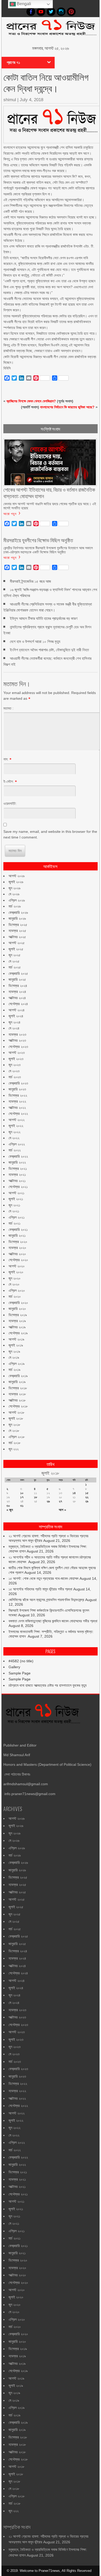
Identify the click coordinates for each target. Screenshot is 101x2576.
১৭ (22, 1497)
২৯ (87, 1501)
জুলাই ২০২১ (16, 1199)
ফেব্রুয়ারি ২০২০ (18, 1303)
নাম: (6, 759)
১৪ (74, 1493)
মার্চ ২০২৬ (15, 906)
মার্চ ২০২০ (15, 1296)
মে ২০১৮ (14, 1431)
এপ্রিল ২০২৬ (17, 900)
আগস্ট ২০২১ (16, 1193)
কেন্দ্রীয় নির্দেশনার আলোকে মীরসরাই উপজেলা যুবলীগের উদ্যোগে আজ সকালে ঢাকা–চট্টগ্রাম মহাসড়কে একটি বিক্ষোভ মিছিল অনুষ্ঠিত (48, 550)
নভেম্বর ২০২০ (17, 1248)
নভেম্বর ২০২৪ (17, 992)
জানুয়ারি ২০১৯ (17, 1382)
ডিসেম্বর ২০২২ (18, 1095)
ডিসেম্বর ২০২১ (18, 1169)
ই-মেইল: (9, 781)
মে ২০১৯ (14, 1357)
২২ (87, 1497)
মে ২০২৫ (14, 961)
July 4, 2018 (31, 100)
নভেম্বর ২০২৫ (17, 931)
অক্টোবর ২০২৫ (17, 937)
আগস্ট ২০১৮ (16, 1412)
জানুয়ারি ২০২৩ (17, 1089)
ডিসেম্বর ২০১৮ (18, 1388)
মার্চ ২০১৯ (15, 1370)
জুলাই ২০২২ (16, 1126)
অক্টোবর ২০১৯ (17, 1327)
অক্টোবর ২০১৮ (17, 1400)
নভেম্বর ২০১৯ (17, 1321)
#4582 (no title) (21, 1661)
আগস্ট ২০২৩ (17, 1053)
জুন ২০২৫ (15, 955)
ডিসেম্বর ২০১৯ (18, 1315)
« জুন (10, 1510)
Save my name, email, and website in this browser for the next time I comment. (50, 834)
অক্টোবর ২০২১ (17, 1181)
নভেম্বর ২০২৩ (17, 1034)
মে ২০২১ (14, 1211)
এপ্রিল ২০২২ (17, 1144)
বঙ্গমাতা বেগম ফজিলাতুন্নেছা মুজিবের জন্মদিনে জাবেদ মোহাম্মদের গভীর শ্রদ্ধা (53, 1621)
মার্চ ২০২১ (15, 1223)
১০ (22, 1493)
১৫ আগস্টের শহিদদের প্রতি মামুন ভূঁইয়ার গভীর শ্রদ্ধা (40, 1589)
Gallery (14, 1667)
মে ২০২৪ (14, 1028)
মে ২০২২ (14, 1138)
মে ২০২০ (14, 1284)
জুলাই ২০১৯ (16, 1345)
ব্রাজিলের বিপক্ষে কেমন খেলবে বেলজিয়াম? (31, 401)
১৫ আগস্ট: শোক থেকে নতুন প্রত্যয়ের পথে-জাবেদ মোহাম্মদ (44, 1578)
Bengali (23, 4)
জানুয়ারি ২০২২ (17, 1162)
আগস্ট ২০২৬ (17, 876)
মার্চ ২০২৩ (15, 1077)
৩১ (22, 1506)
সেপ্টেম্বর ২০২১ (18, 1187)
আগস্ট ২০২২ (17, 1120)
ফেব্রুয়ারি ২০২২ (18, 1156)
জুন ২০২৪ (15, 1022)
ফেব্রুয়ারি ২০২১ (18, 1229)
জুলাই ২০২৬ (16, 882)
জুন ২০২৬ (15, 888)
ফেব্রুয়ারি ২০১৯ (18, 1376)
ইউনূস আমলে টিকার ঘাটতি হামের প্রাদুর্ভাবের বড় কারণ (44, 618)
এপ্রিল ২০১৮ (17, 1437)
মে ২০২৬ (14, 894)
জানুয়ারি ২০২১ (17, 1235)
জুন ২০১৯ (14, 1351)
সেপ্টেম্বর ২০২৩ (18, 1047)
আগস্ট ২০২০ (17, 1266)
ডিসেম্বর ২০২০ (18, 1242)
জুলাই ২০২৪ (16, 1016)
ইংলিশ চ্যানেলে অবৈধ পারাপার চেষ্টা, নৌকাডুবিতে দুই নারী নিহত (49, 650)
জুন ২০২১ (14, 1205)
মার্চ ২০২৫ (15, 967)
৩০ (8, 1506)
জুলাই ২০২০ (16, 1272)
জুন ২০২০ (15, 1278)
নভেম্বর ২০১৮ (17, 1394)
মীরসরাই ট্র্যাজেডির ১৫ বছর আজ (30, 581)
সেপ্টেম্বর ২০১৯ (18, 1333)
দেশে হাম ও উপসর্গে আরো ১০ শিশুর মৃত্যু (35, 641)
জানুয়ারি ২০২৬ (17, 918)
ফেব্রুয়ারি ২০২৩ (18, 1083)
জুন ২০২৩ (15, 1065)
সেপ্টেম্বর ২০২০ (18, 1260)
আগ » (62, 1510)
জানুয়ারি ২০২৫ (17, 979)
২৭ (60, 1501)
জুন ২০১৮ (14, 1425)
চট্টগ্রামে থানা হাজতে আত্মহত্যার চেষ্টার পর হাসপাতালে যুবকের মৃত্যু (48, 1685)
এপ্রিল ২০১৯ (17, 1364)
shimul (10, 100)
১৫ (87, 1493)
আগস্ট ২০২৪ (17, 1010)
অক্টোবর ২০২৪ (17, 998)
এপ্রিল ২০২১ (17, 1217)
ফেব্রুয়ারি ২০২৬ (18, 912)
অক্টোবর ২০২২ (17, 1108)
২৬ (48, 1501)
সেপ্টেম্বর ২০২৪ (18, 1004)
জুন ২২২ (14, 1449)
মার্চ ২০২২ (15, 1150)
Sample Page (20, 1673)
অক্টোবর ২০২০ (17, 1254)
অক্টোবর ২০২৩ (17, 1040)
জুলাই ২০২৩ (16, 1059)
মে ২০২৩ (14, 1071)
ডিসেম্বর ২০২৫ (18, 925)
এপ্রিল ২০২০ (17, 1290)
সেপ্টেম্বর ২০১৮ (18, 1406)
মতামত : (8, 708)
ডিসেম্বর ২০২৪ (18, 986)
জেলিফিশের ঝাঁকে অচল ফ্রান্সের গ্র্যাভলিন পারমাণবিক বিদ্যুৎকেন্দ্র (46, 1600)
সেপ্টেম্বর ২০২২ (18, 1114)
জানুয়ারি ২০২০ (17, 1309)
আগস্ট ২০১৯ (16, 1339)
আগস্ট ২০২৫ (17, 943)
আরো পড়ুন (10, 513)
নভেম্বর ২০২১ (17, 1174)
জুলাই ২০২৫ (16, 949)
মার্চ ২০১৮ (15, 1443)
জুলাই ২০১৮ (16, 1418)
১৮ (36, 1497)
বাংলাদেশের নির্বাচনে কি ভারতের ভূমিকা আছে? (67, 407)
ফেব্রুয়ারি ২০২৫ (18, 973)
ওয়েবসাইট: (10, 803)
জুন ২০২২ (15, 1132)
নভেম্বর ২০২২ (17, 1101)
